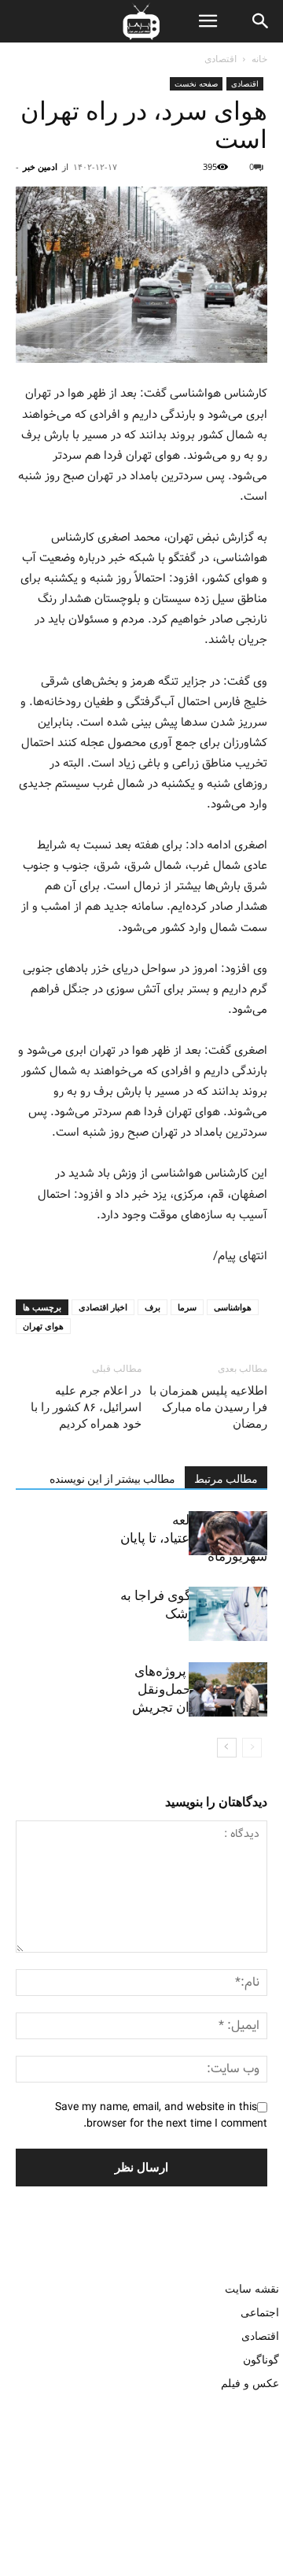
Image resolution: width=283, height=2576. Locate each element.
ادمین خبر (40, 166)
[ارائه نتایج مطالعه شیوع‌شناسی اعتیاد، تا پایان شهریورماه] (228, 1533)
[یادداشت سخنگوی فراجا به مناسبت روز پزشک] (228, 1614)
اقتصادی (221, 59)
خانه (259, 59)
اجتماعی (260, 2312)
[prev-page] (252, 1748)
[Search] (261, 21)
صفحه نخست (196, 83)
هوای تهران (43, 1326)
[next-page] (227, 1748)
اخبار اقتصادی (103, 1307)
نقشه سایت (252, 2288)
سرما (187, 1307)
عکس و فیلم (250, 2383)
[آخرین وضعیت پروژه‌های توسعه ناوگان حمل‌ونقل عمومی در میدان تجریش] (228, 1689)
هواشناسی (233, 1307)
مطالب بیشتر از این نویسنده (112, 1479)
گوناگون (261, 2359)
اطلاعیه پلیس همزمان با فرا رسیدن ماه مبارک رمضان (208, 1407)
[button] (208, 21)
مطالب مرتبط (226, 1479)
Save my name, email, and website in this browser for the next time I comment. (161, 2115)
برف (153, 1307)
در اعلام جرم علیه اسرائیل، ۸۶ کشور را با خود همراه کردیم (86, 1407)
